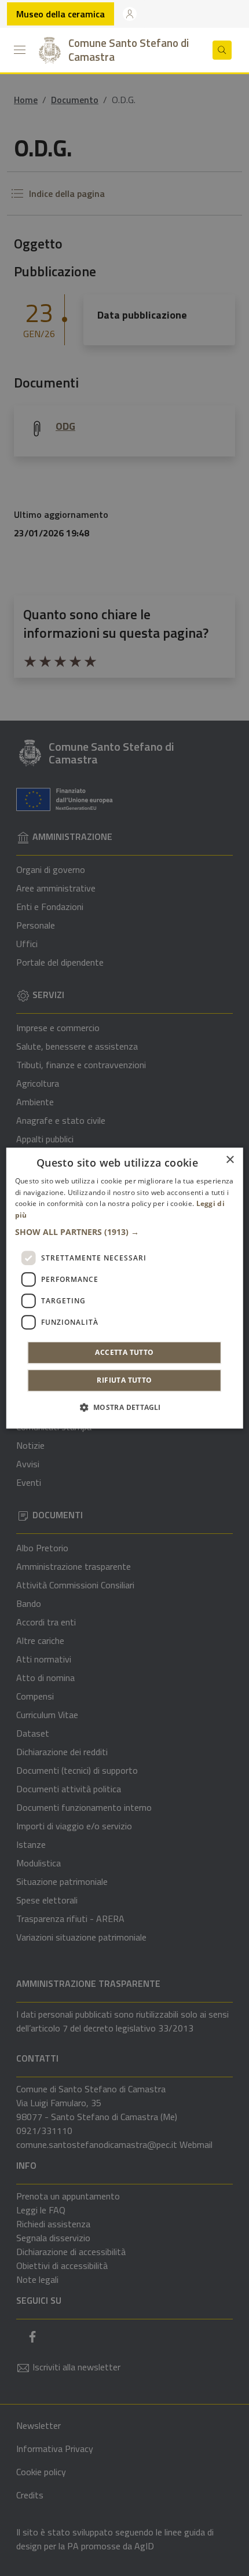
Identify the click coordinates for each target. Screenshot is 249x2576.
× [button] (230, 1160)
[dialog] (125, 1288)
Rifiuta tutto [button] (124, 1380)
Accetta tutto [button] (124, 1352)
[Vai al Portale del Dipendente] (130, 14)
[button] (125, 1232)
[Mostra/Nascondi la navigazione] (20, 50)
